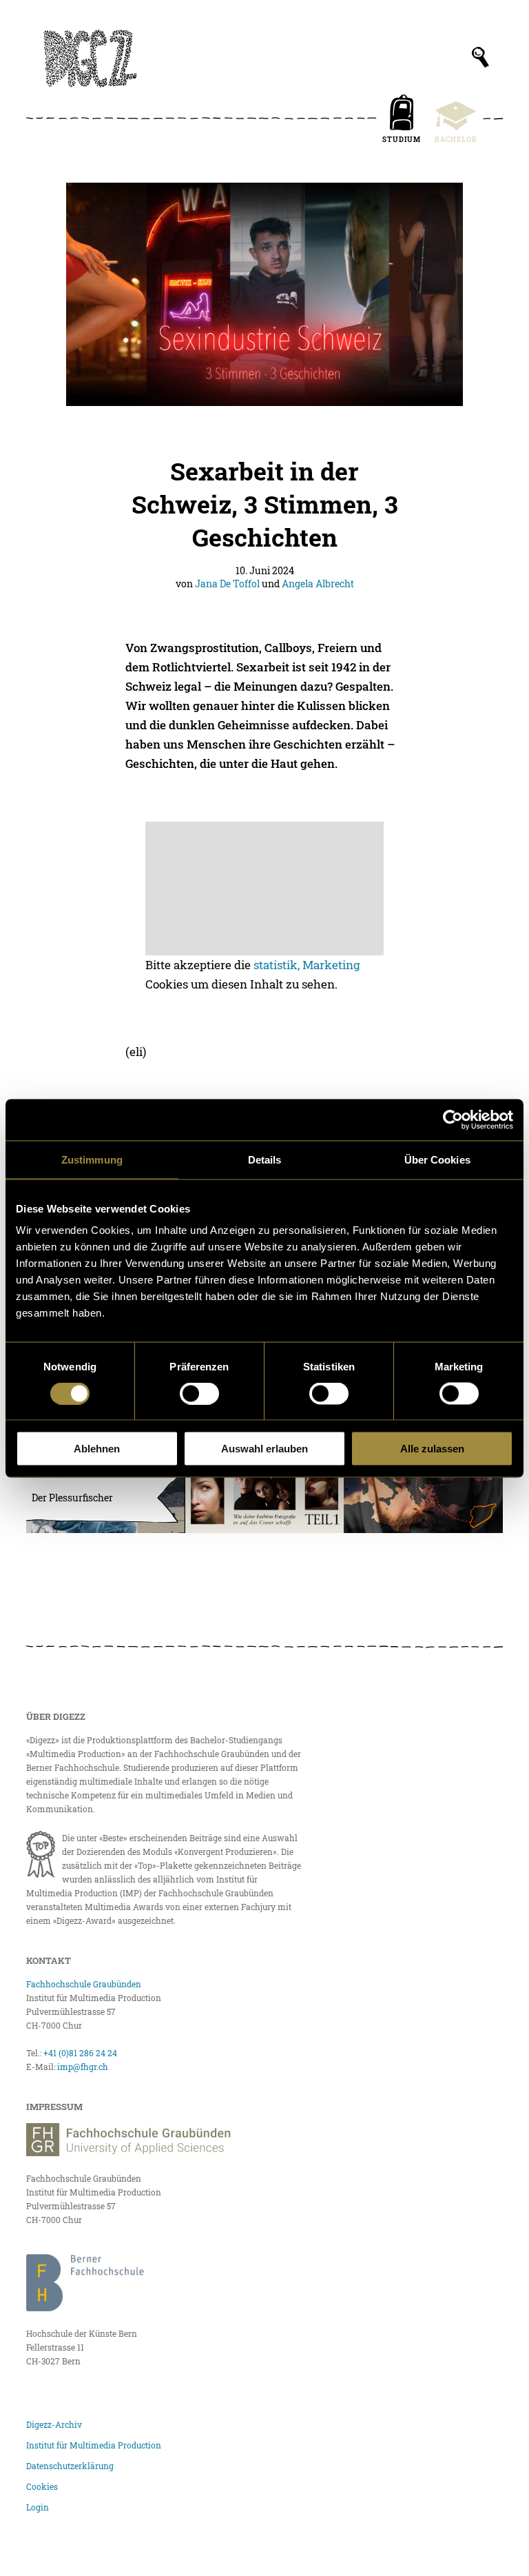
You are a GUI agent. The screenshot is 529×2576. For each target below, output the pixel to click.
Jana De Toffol (227, 584)
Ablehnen (97, 1449)
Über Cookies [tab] (437, 1159)
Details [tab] (265, 1159)
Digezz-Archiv (54, 2424)
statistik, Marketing (307, 965)
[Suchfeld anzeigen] (480, 57)
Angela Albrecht (318, 584)
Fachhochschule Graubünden (84, 1984)
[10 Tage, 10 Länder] (423, 1489)
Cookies (42, 2486)
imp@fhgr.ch (83, 2067)
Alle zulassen (432, 1449)
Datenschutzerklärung (70, 2466)
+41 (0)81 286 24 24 (80, 2053)
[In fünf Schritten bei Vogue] (264, 1489)
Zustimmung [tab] (92, 1159)
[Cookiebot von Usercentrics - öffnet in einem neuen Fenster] (453, 1119)
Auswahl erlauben (264, 1449)
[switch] (199, 1393)
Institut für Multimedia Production (94, 2445)
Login (38, 2507)
